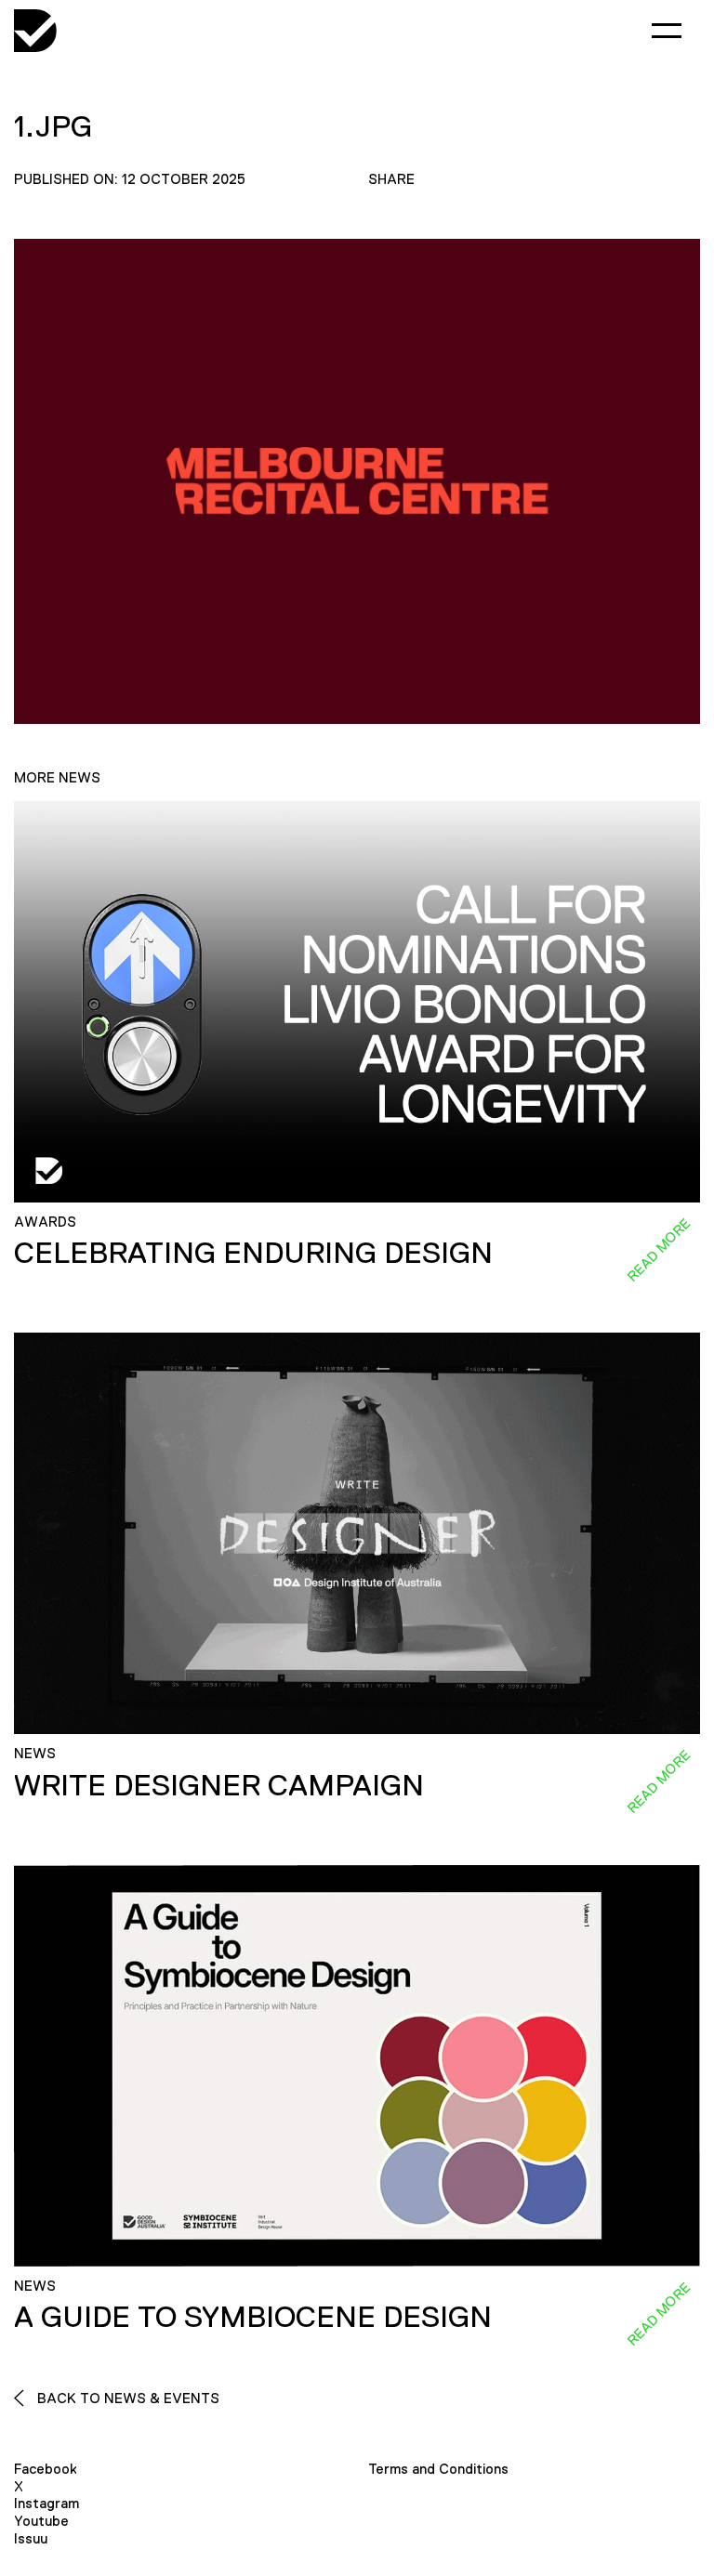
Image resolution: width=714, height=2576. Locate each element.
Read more (658, 1250)
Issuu (31, 2538)
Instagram (46, 2503)
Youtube (41, 2521)
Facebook (46, 2469)
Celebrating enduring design (253, 1253)
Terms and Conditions (438, 2469)
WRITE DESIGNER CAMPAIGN (219, 1785)
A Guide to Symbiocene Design (253, 2317)
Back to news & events (126, 2398)
